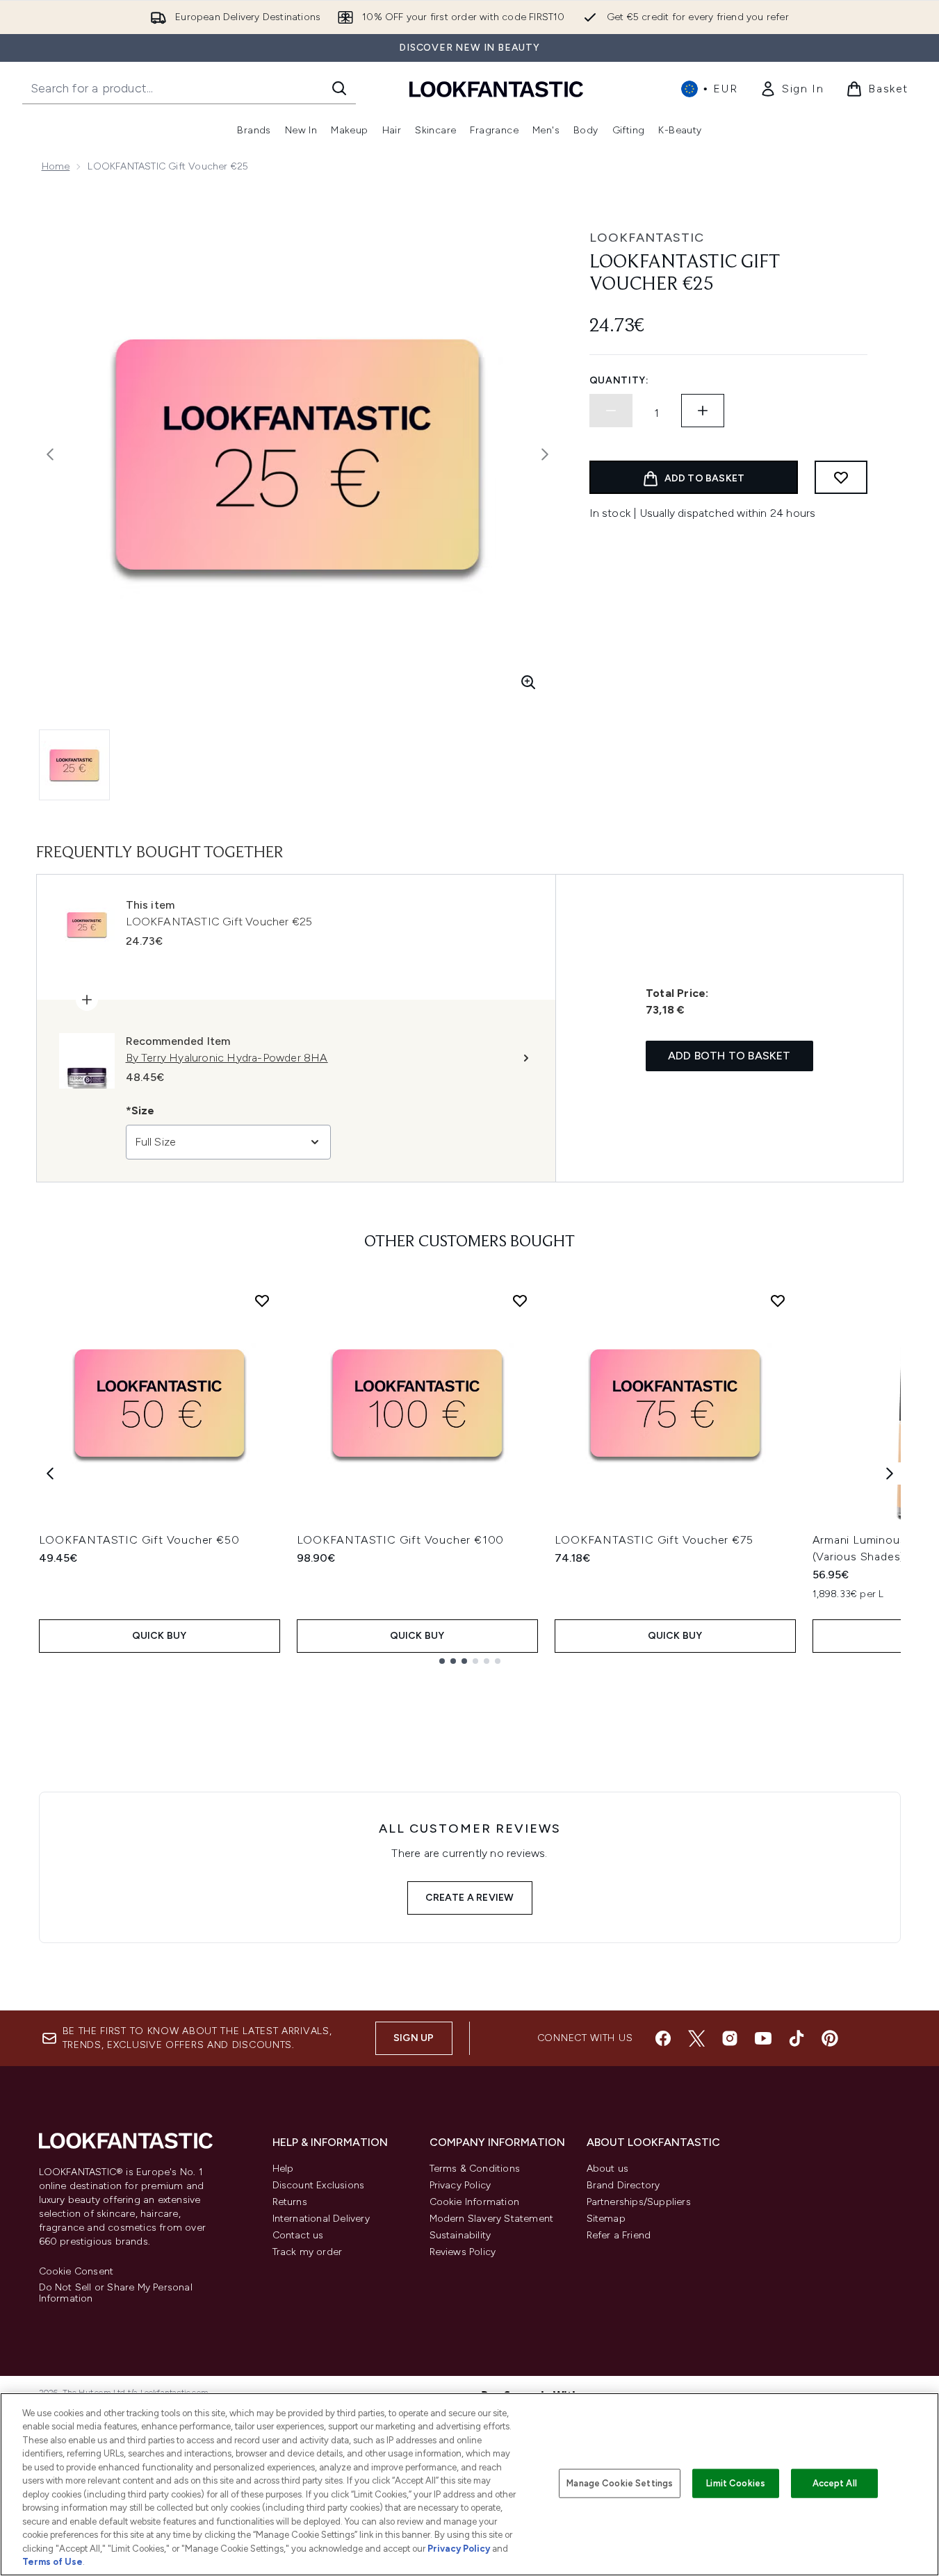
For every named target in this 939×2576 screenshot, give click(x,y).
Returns (290, 2202)
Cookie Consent (76, 2272)
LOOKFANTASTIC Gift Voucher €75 (654, 1540)
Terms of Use (52, 2562)
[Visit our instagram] (730, 2038)
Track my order (308, 2252)
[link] (792, 89)
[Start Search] (339, 88)
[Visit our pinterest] (830, 2038)
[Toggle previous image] (50, 454)
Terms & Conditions (475, 2169)
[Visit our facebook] (663, 2038)
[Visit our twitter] (696, 2038)
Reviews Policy (463, 2252)
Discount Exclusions (319, 2185)
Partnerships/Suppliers (639, 2202)
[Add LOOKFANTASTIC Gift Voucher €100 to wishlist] (520, 1301)
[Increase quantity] (703, 411)
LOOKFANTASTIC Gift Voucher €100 (401, 1540)
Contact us (298, 2235)
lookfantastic (647, 238)
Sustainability (460, 2235)
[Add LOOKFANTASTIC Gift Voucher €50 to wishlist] (262, 1301)
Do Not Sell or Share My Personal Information (116, 2293)
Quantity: (619, 380)
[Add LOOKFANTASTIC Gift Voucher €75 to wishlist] (778, 1301)
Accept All (835, 2483)
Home (56, 166)
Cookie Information (475, 2202)
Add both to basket (729, 1056)
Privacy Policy (460, 2185)
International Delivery (321, 2219)
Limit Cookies (736, 2483)
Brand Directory (623, 2185)
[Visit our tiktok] (797, 2038)
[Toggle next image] (545, 454)
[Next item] (890, 1473)
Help (283, 2169)
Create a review (470, 1898)
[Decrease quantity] (611, 411)
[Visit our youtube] (763, 2038)
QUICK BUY (160, 1636)
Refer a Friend (619, 2235)
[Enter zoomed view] (528, 682)
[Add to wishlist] (841, 477)
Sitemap (606, 2219)
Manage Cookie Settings (620, 2483)
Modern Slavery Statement (492, 2219)
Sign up (414, 2038)
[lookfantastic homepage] (496, 89)
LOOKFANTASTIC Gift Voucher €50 (139, 1540)
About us (608, 2169)
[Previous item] (50, 1473)
